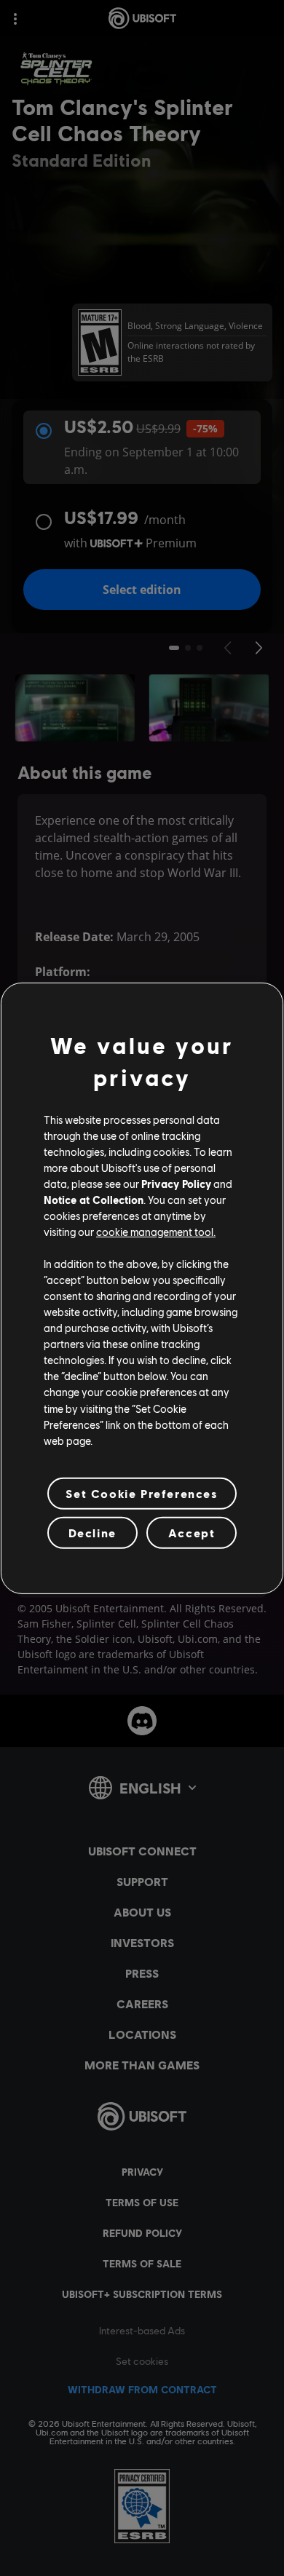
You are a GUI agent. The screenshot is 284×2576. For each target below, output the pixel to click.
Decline (92, 1533)
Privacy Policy (176, 1184)
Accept (192, 1533)
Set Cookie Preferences (142, 1493)
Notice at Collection (94, 1200)
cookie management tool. (156, 1232)
